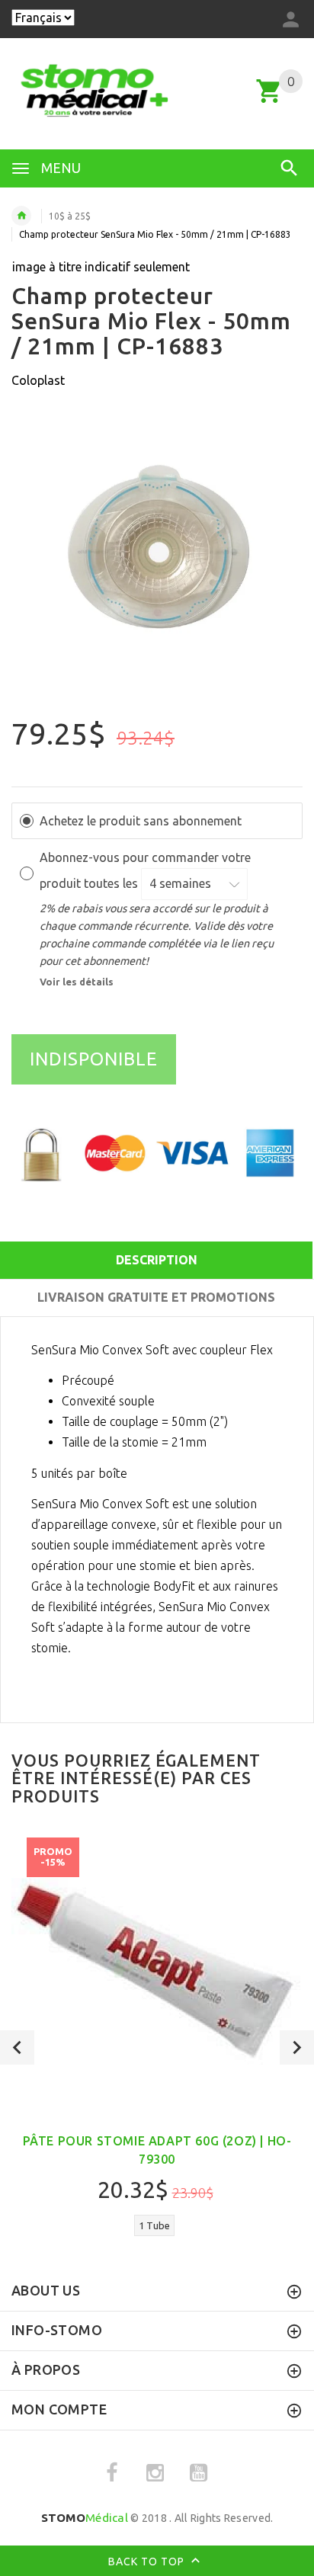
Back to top (148, 2561)
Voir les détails (77, 982)
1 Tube (154, 2225)
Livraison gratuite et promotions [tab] (156, 1297)
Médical (85, 2518)
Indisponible (94, 1059)
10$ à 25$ (70, 216)
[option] (157, 562)
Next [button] (297, 2047)
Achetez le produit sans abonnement (141, 821)
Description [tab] (157, 1260)
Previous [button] (17, 2047)
